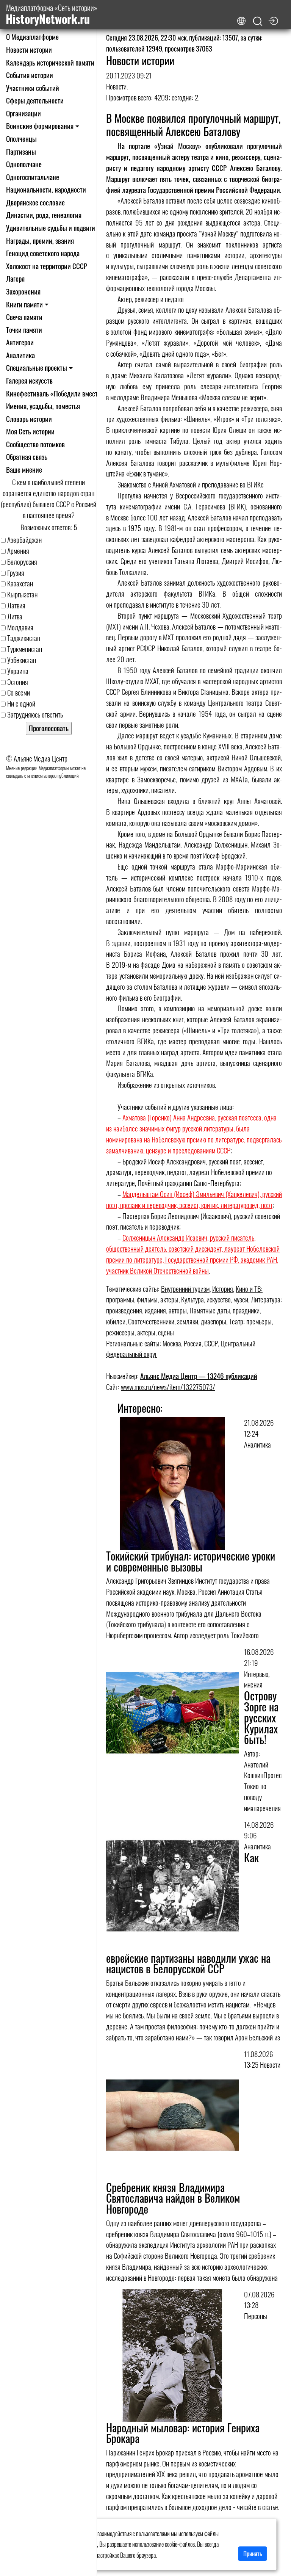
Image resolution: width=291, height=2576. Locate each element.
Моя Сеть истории (30, 431)
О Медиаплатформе (32, 37)
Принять (253, 2554)
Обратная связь (27, 457)
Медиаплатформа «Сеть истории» (52, 15)
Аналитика (20, 355)
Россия (193, 1343)
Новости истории (29, 49)
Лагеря (15, 278)
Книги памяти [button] (24, 304)
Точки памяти (24, 330)
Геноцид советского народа (43, 253)
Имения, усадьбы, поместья (43, 406)
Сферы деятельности (35, 100)
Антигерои (20, 342)
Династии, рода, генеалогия (44, 215)
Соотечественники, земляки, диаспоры (177, 1321)
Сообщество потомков (35, 444)
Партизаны (21, 151)
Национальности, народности (46, 189)
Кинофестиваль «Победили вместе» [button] (55, 393)
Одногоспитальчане (33, 177)
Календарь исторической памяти (50, 62)
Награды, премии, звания (40, 241)
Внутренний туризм (185, 1289)
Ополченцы (21, 139)
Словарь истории (29, 419)
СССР (211, 1343)
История (223, 1289)
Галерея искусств (29, 380)
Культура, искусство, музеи (215, 1299)
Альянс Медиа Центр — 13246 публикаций (199, 1376)
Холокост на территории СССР (47, 266)
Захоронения (23, 291)
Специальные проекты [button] (37, 367)
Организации (23, 113)
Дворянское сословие (35, 202)
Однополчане (24, 164)
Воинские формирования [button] (40, 126)
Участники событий (33, 88)
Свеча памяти (24, 317)
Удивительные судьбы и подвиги (51, 228)
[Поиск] (258, 21)
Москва (172, 1343)
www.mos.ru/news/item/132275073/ (168, 1387)
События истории (30, 75)
